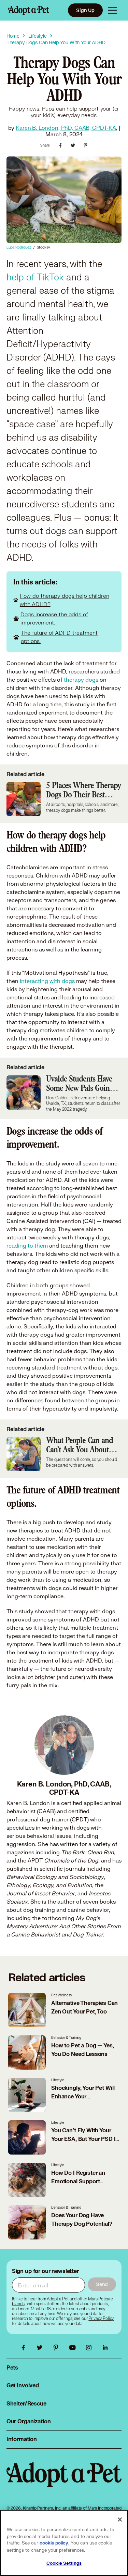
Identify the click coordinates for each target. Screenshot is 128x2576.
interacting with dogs (47, 981)
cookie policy (54, 2543)
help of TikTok (35, 277)
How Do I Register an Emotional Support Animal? (78, 2182)
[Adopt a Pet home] (29, 10)
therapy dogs (81, 679)
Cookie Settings (64, 2563)
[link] (101, 2319)
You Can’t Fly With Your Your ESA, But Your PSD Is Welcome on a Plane (85, 2139)
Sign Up (85, 10)
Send (102, 2284)
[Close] (120, 2520)
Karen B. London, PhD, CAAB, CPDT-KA (66, 128)
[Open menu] (113, 10)
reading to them (27, 1245)
